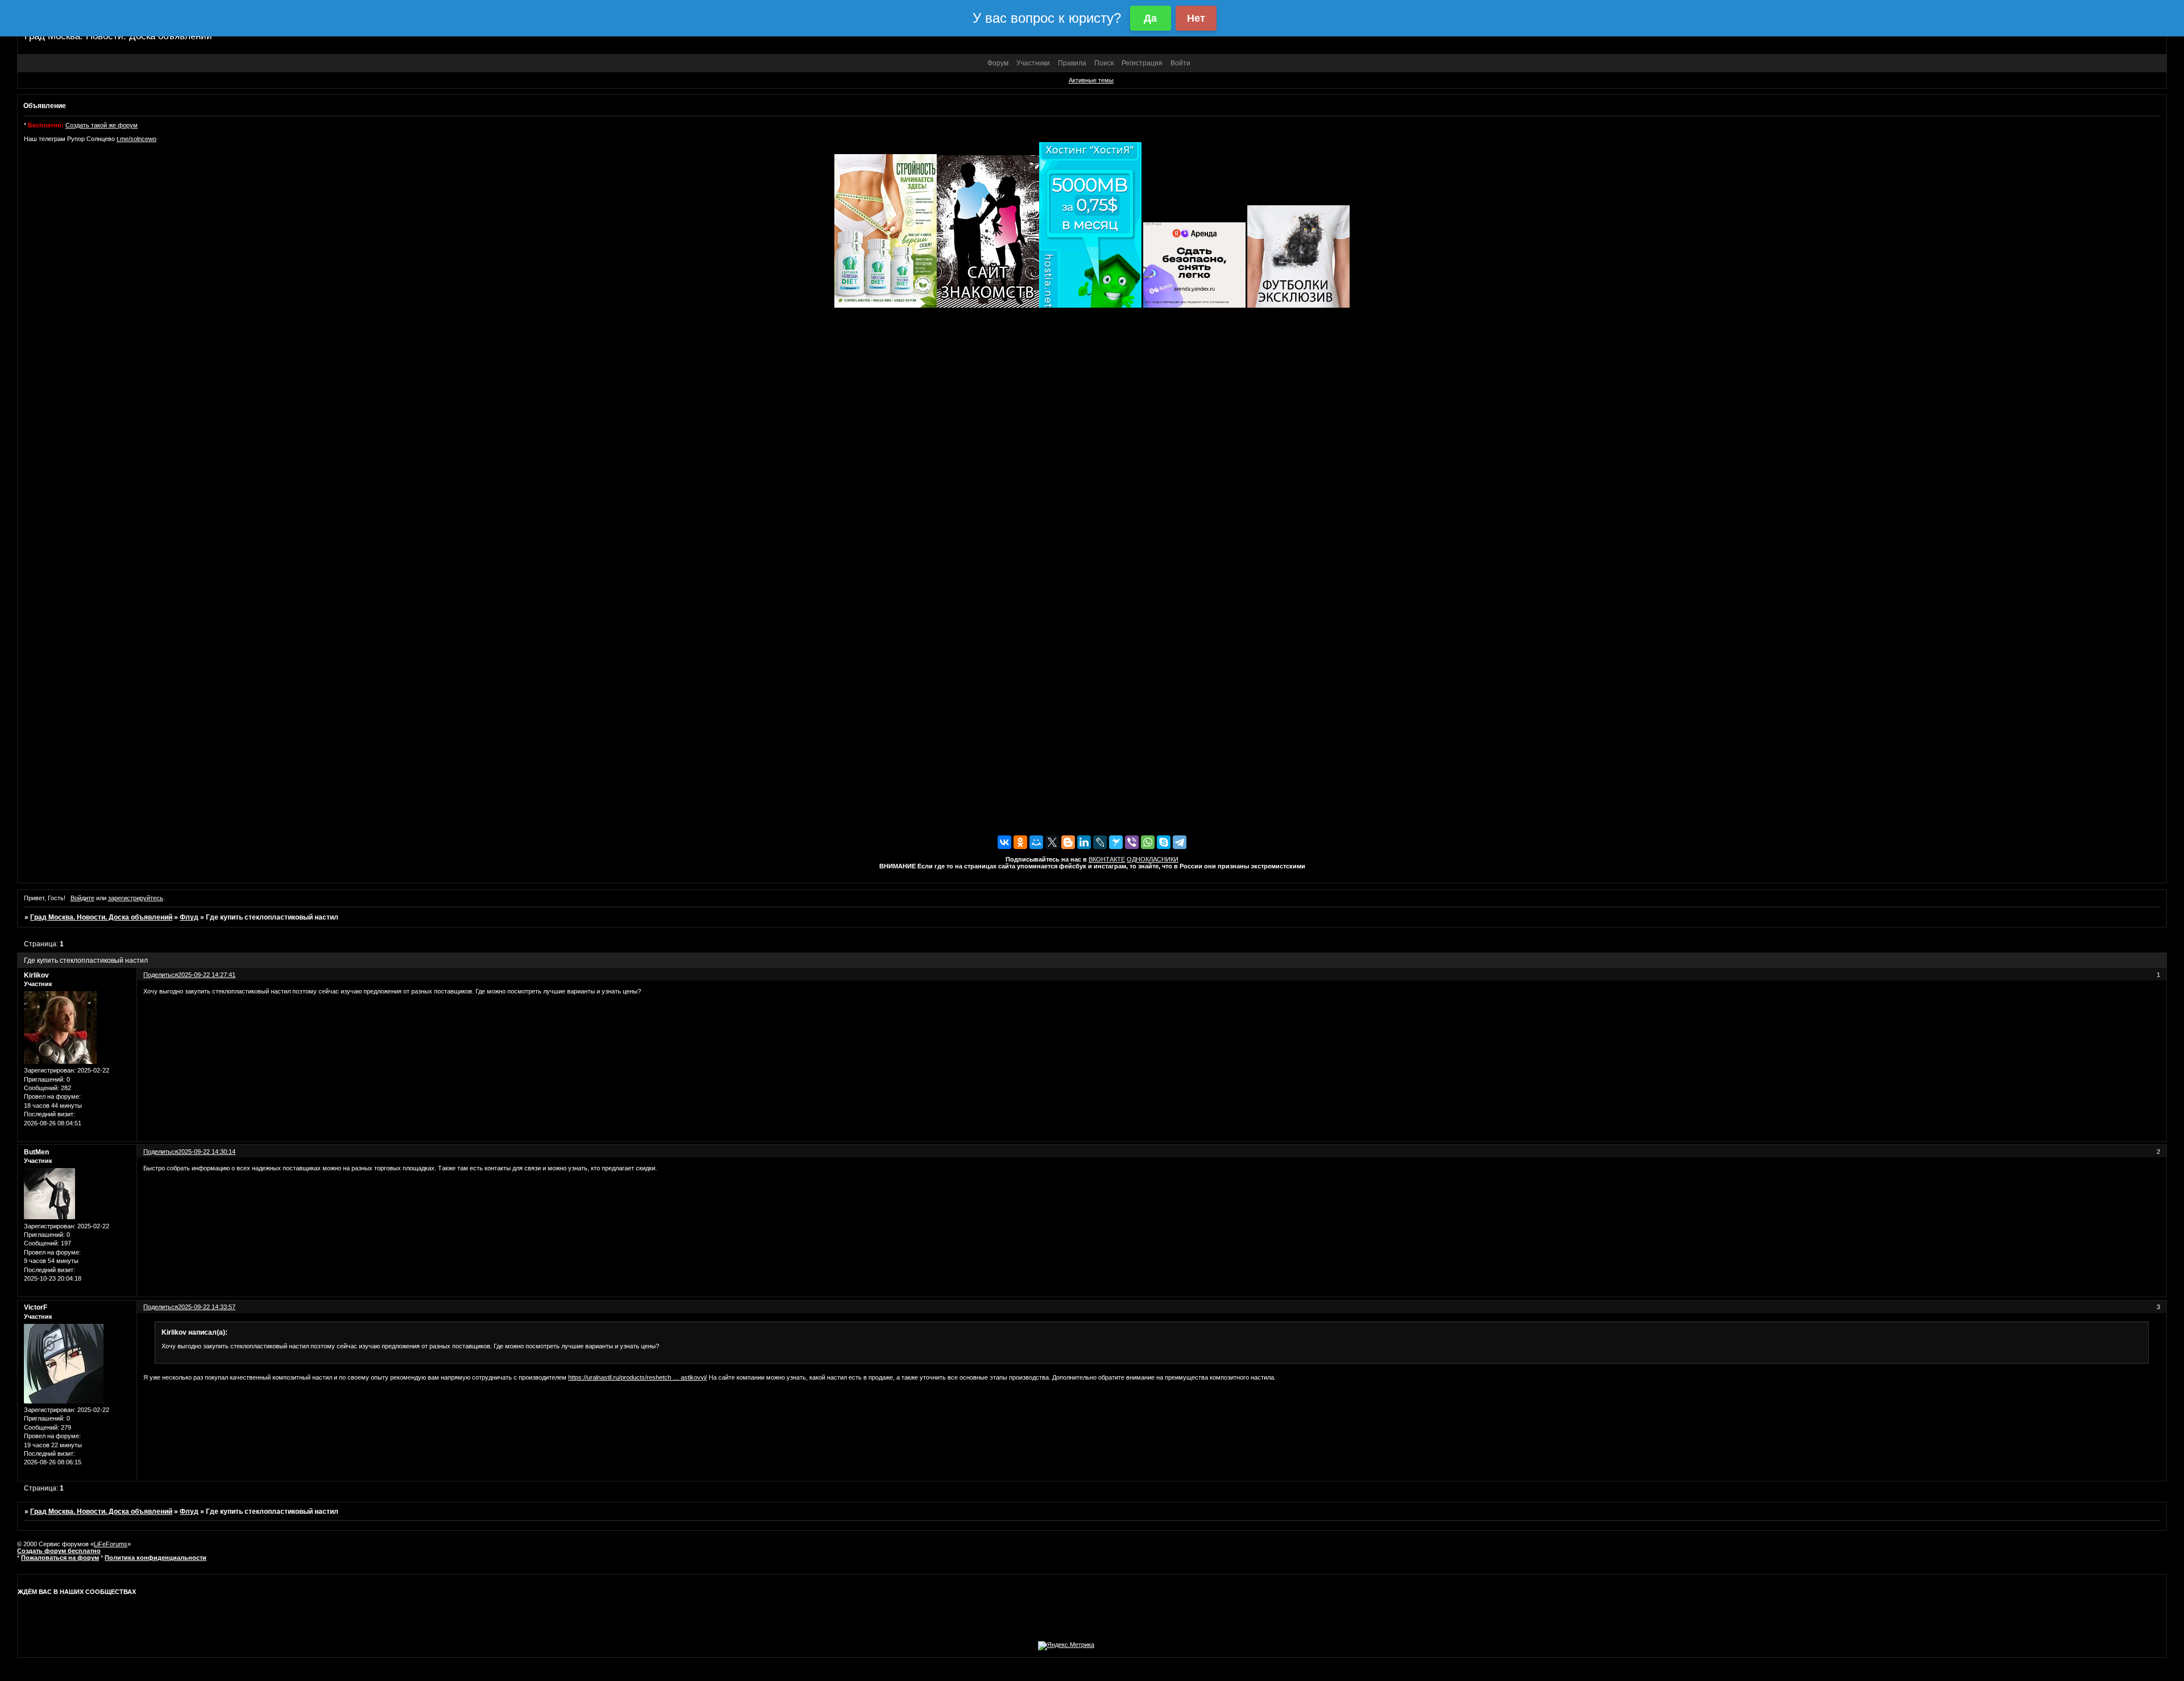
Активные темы (1091, 80)
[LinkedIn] (1084, 842)
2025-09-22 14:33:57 (207, 1307)
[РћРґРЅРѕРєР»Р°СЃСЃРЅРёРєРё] (1020, 842)
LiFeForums (111, 1544)
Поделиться (161, 975)
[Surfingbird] (1116, 842)
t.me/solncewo (136, 139)
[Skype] (1164, 842)
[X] (1052, 842)
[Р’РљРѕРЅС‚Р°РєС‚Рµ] (1004, 842)
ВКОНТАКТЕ (1107, 859)
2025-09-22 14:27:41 (207, 975)
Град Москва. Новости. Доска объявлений (101, 917)
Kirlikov (36, 975)
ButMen (36, 1152)
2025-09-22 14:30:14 (207, 1152)
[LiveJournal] (1100, 842)
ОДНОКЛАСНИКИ (1153, 859)
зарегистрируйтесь (136, 898)
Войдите (82, 898)
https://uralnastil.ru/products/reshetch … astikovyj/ (638, 1377)
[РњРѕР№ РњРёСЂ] (1036, 842)
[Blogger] (1068, 842)
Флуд (189, 917)
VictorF (36, 1307)
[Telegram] (1180, 842)
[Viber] (1132, 842)
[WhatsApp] (1148, 842)
